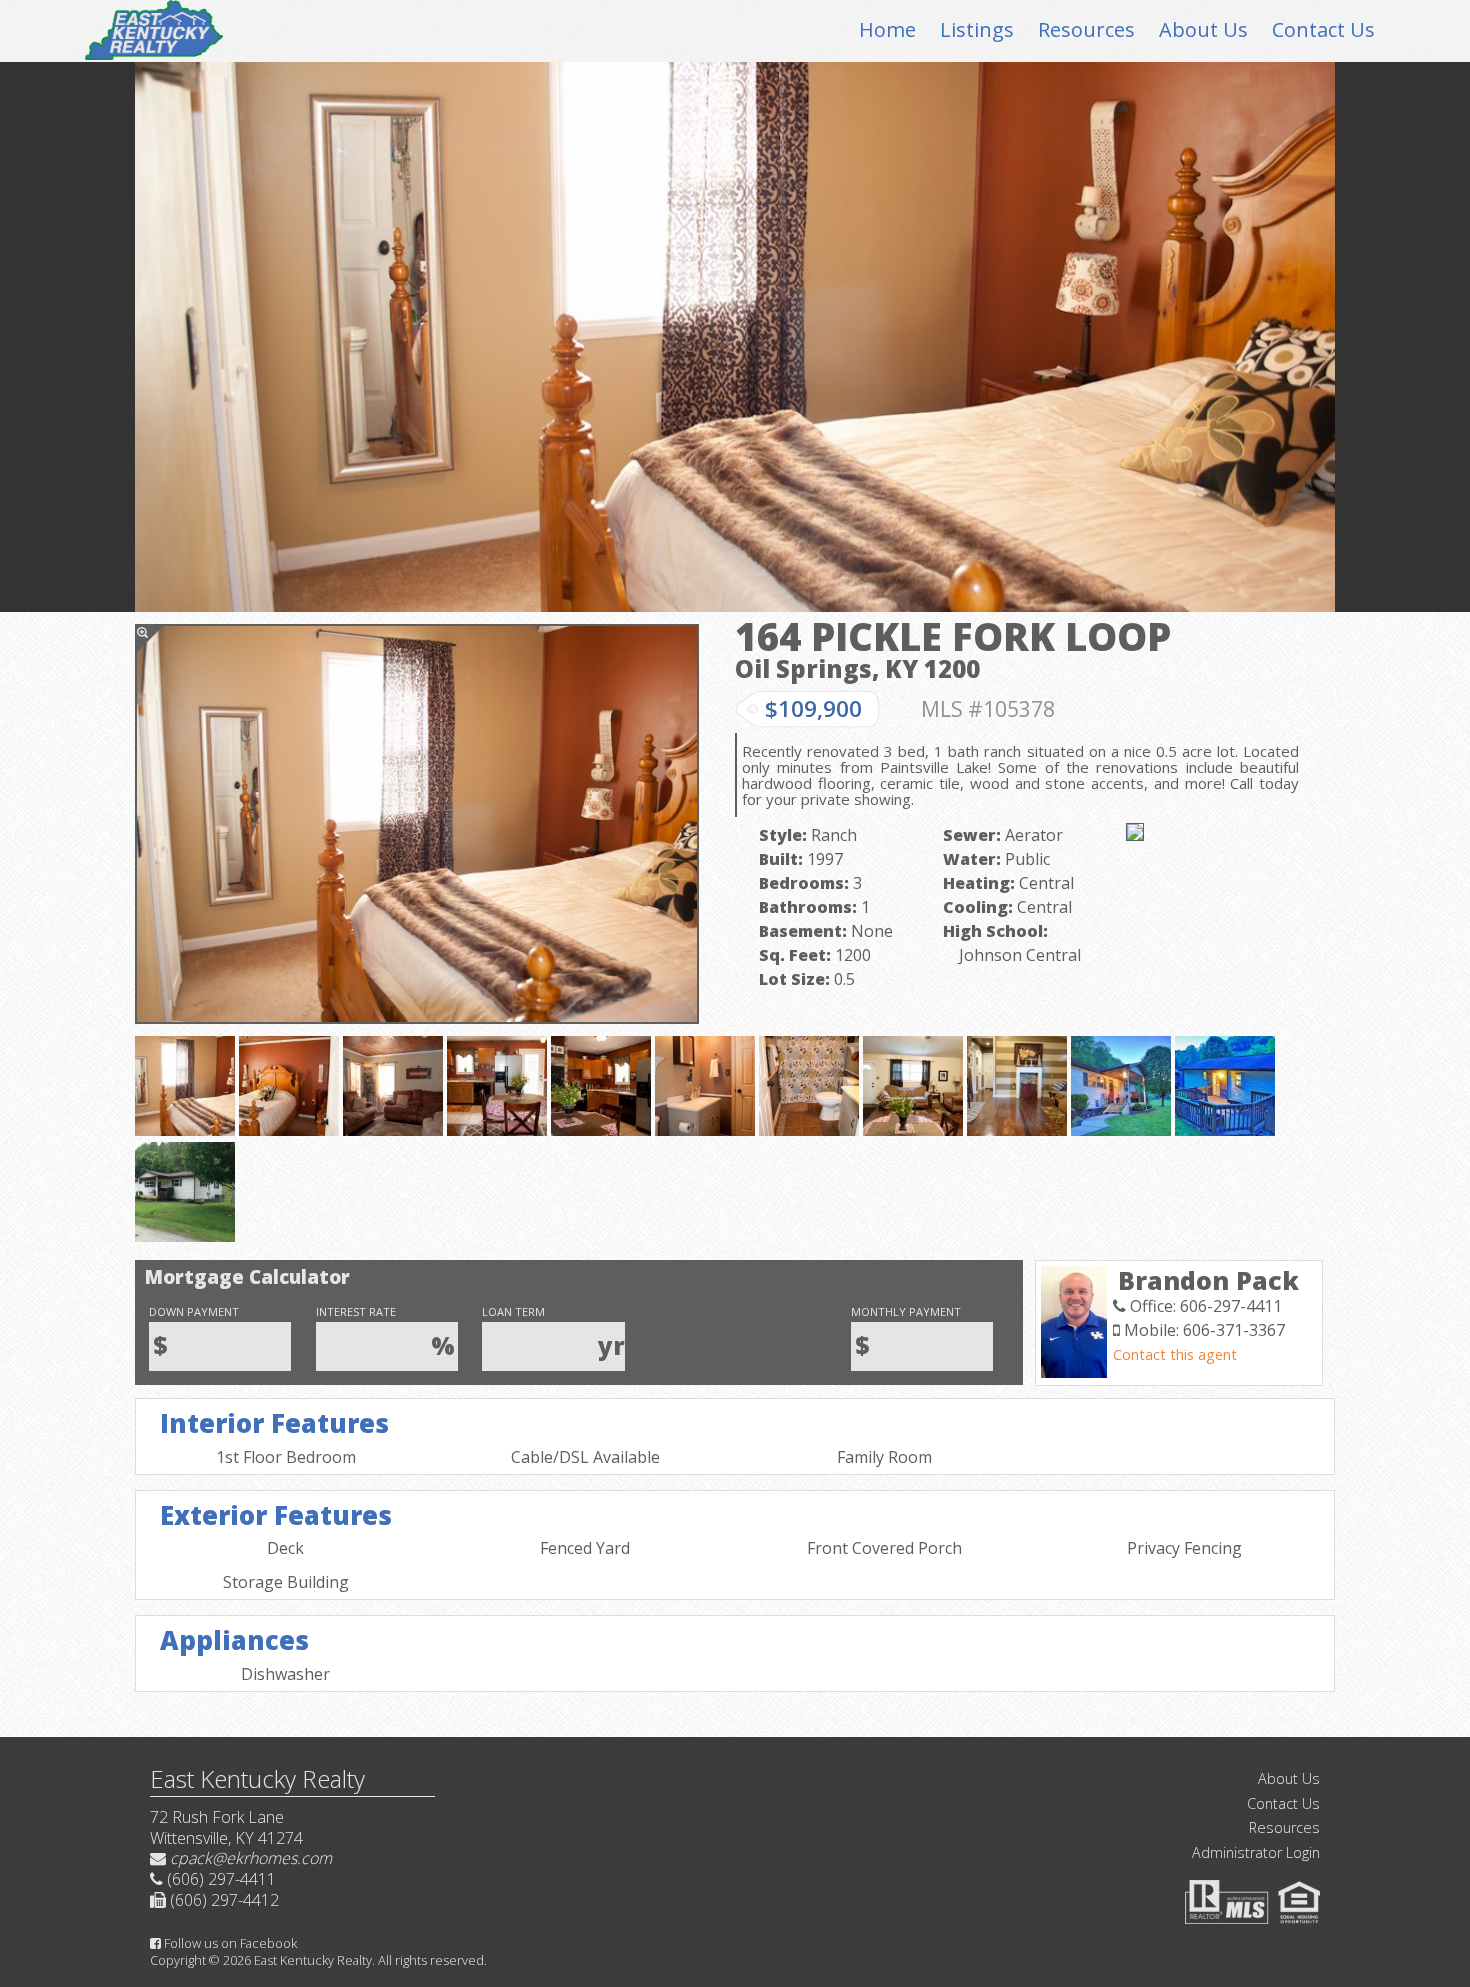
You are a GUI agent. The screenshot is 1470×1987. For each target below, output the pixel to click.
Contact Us (1323, 29)
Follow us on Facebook (229, 1943)
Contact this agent (1175, 1354)
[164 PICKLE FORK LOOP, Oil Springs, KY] (417, 824)
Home (887, 29)
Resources (1086, 29)
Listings (977, 29)
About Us (1203, 29)
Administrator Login (1256, 1852)
